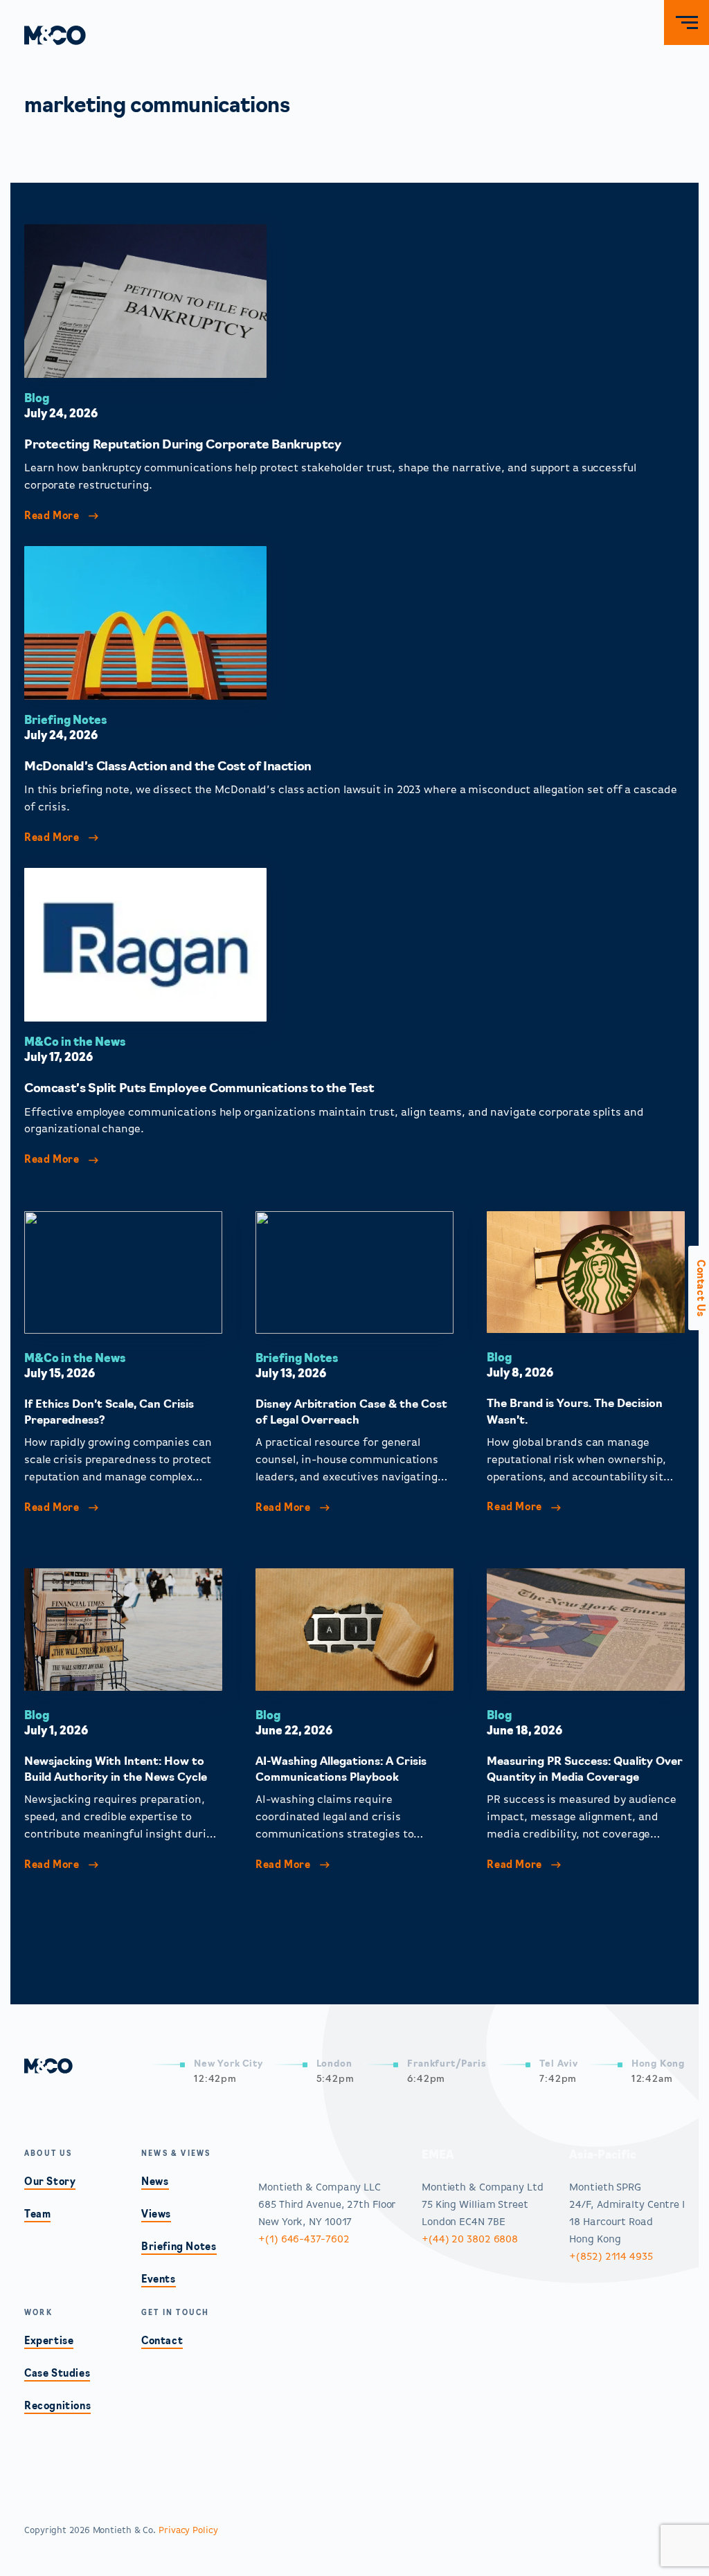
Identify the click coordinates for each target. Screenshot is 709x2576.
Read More (53, 517)
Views (156, 2215)
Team (37, 2215)
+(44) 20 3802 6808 (470, 2239)
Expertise (49, 2342)
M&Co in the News (75, 1043)
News (155, 2183)
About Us (48, 2154)
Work (38, 2313)
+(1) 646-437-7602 (304, 2239)
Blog (37, 399)
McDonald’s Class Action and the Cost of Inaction (168, 768)
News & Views (176, 2154)
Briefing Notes (66, 721)
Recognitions (57, 2407)
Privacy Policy (188, 2531)
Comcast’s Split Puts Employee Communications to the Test (199, 1089)
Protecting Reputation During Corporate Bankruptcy (184, 446)
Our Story (50, 2183)
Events (159, 2280)
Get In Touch (175, 2313)
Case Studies (57, 2374)
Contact (162, 2342)
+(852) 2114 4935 (611, 2257)
